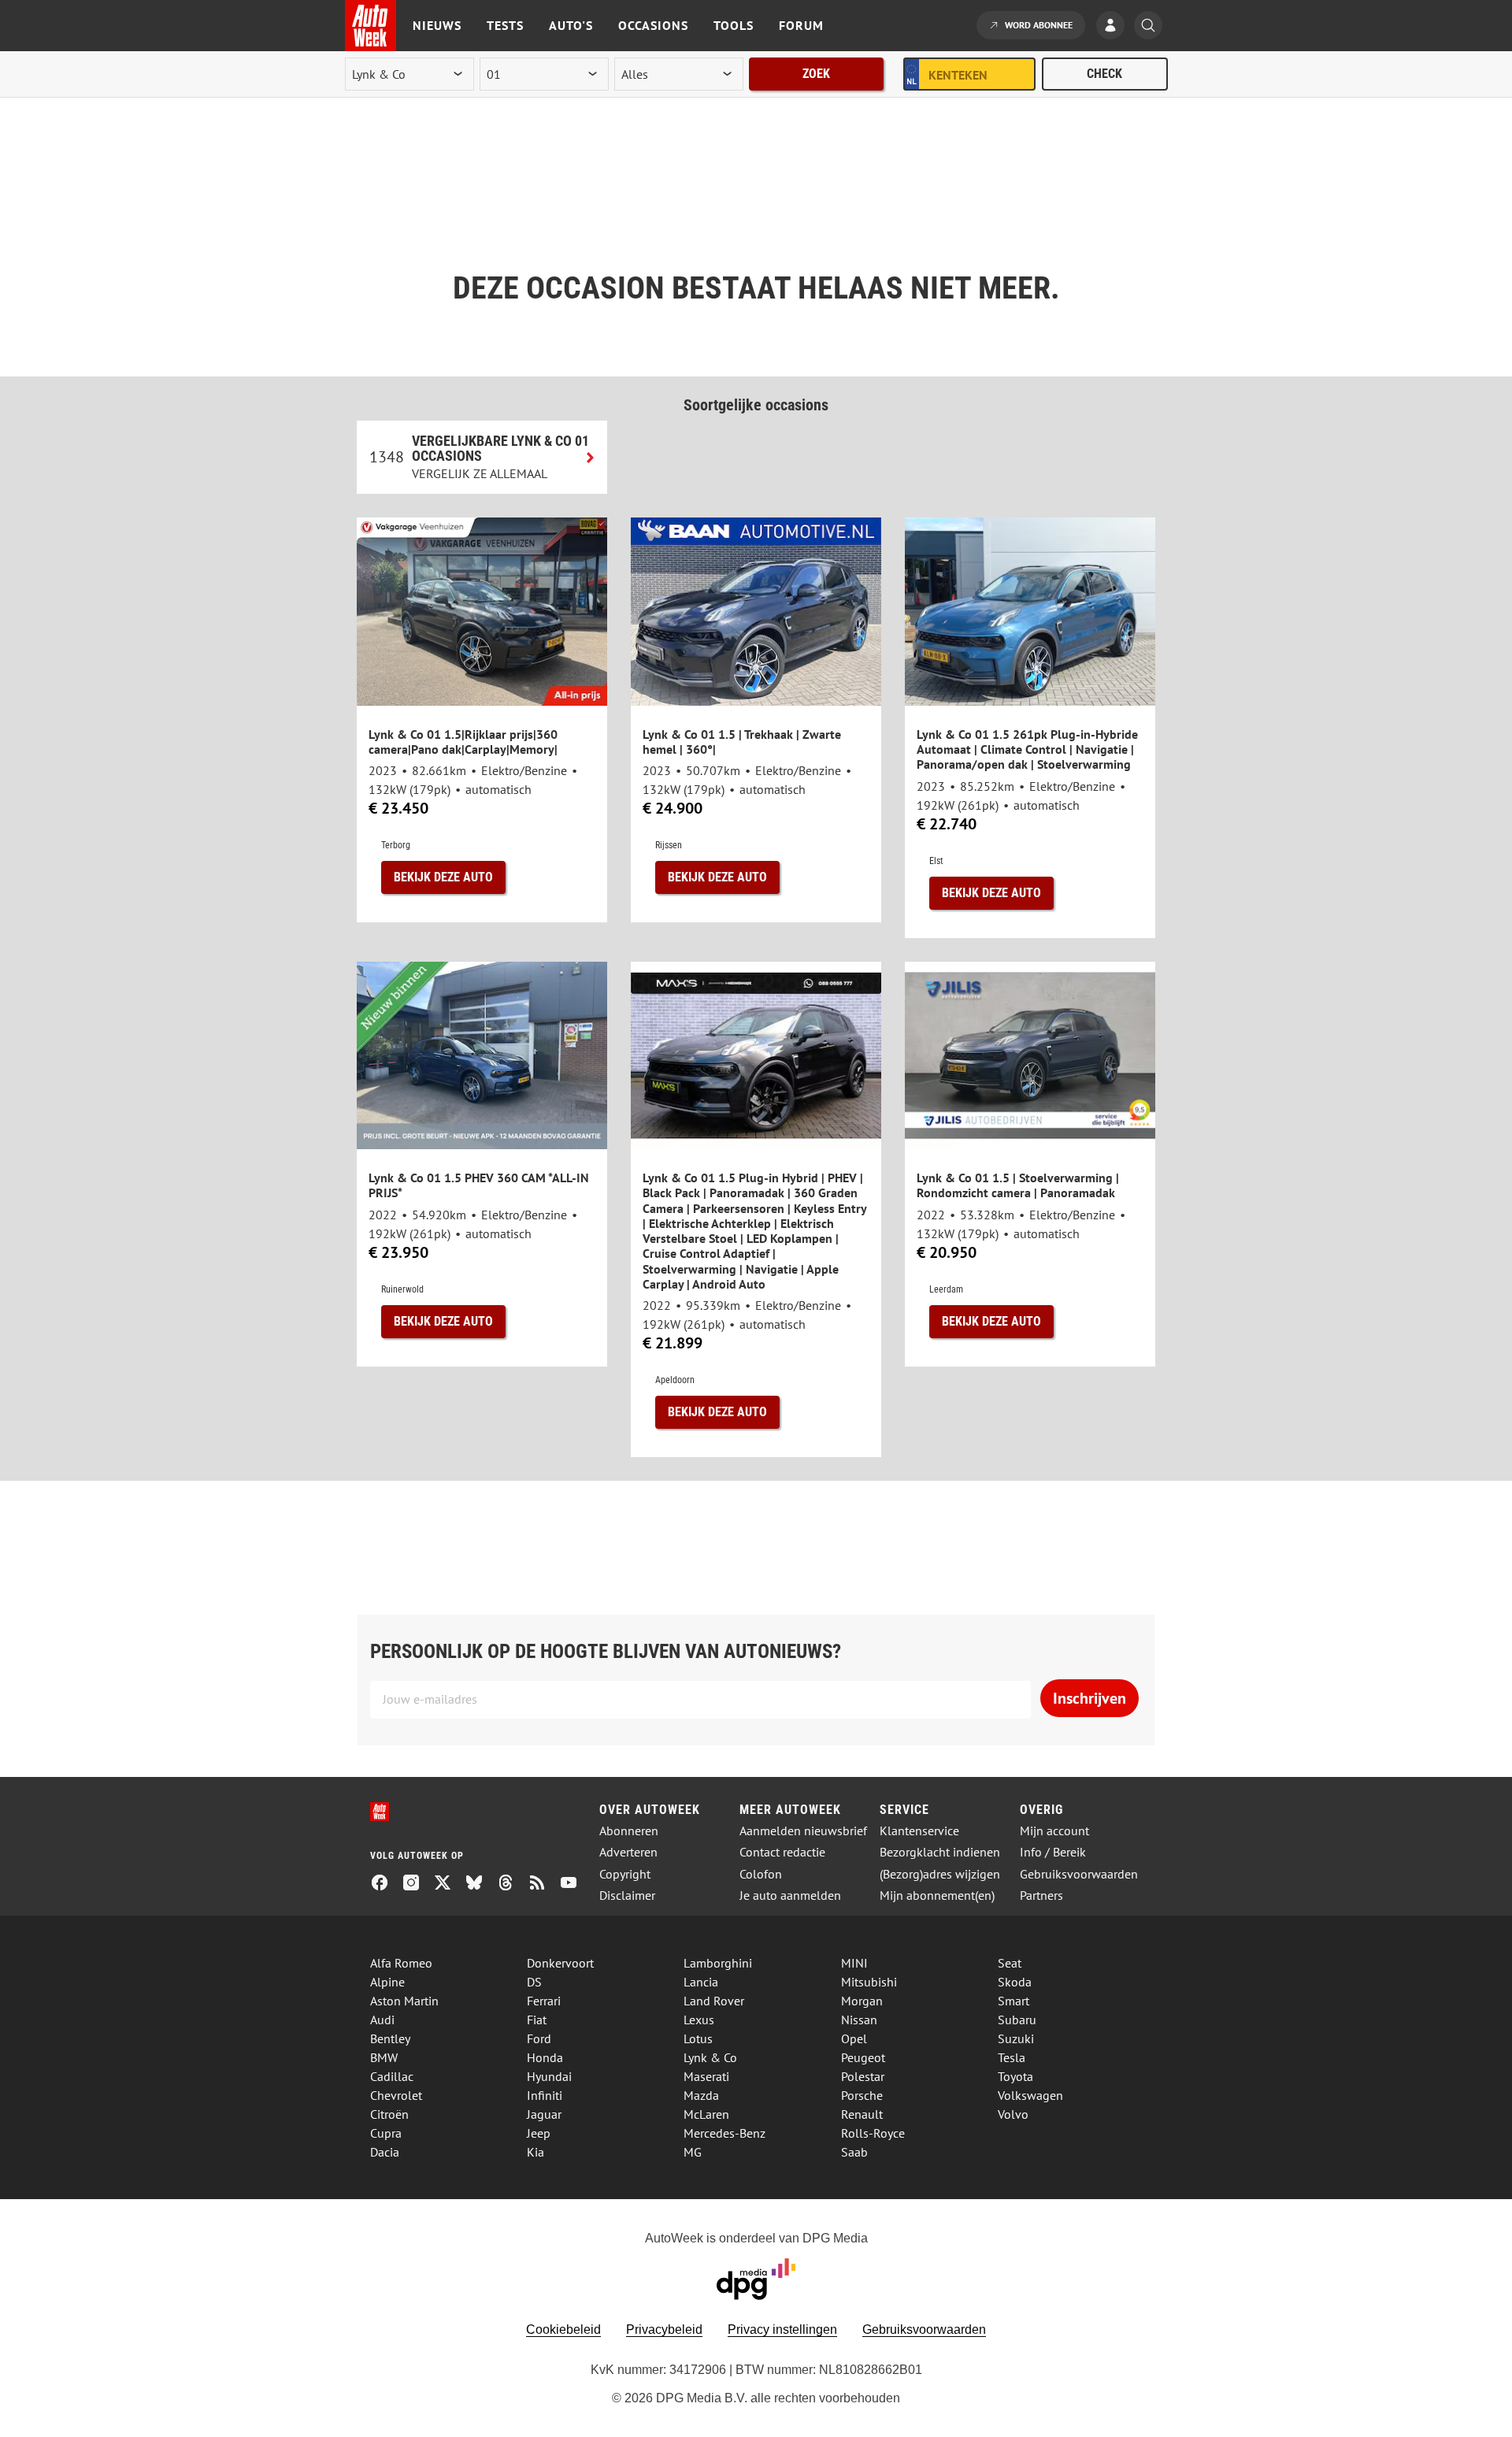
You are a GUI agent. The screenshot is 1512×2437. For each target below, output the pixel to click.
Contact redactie (782, 1852)
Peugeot (863, 2057)
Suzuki (1016, 2038)
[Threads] (512, 1884)
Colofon (761, 1874)
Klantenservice (919, 1831)
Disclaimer (627, 1895)
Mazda (701, 2095)
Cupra (386, 2133)
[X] (449, 1884)
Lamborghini (718, 1963)
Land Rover (714, 2001)
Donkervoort (560, 1963)
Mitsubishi (869, 1982)
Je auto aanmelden (790, 1895)
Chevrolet (396, 2095)
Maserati (706, 2076)
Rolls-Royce (873, 2133)
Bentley (390, 2038)
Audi (382, 2020)
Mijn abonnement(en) (937, 1895)
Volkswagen (1030, 2095)
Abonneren (629, 1831)
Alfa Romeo (401, 1963)
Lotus (698, 2038)
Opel (854, 2038)
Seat (1010, 1963)
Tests (505, 25)
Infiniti (545, 2095)
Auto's (571, 25)
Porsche (862, 2095)
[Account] (1114, 27)
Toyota (1015, 2076)
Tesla (1012, 2057)
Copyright (625, 1874)
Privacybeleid (664, 2329)
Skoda (1015, 1982)
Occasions (653, 25)
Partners (1041, 1895)
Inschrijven (1090, 1698)
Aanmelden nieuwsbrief (803, 1831)
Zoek (816, 74)
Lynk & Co (710, 2057)
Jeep (539, 2133)
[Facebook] (386, 1884)
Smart (1014, 2001)
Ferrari (544, 2001)
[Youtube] (575, 1884)
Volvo (1013, 2114)
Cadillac (392, 2076)
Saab (854, 2152)
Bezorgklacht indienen (940, 1852)
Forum (801, 25)
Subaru (1017, 2020)
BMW (384, 2057)
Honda (545, 2057)
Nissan (859, 2020)
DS (534, 1982)
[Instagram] (417, 1884)
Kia (535, 2152)
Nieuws (437, 25)
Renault (862, 2114)
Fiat (537, 2020)
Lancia (701, 1982)
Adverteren (628, 1852)
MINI (854, 1963)
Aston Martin (404, 2001)
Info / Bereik (1053, 1852)
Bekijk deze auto (443, 877)
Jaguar (544, 2114)
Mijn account (1054, 1831)
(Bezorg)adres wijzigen (940, 1874)
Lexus (699, 2020)
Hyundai (549, 2076)
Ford (539, 2038)
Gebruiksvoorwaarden (1079, 1874)
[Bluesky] (480, 1884)
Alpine (387, 1982)
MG (693, 2152)
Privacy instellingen (782, 2329)
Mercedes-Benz (724, 2133)
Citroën (389, 2114)
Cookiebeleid (563, 2329)
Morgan (862, 2001)
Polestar (863, 2076)
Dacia (385, 2152)
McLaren (706, 2114)
